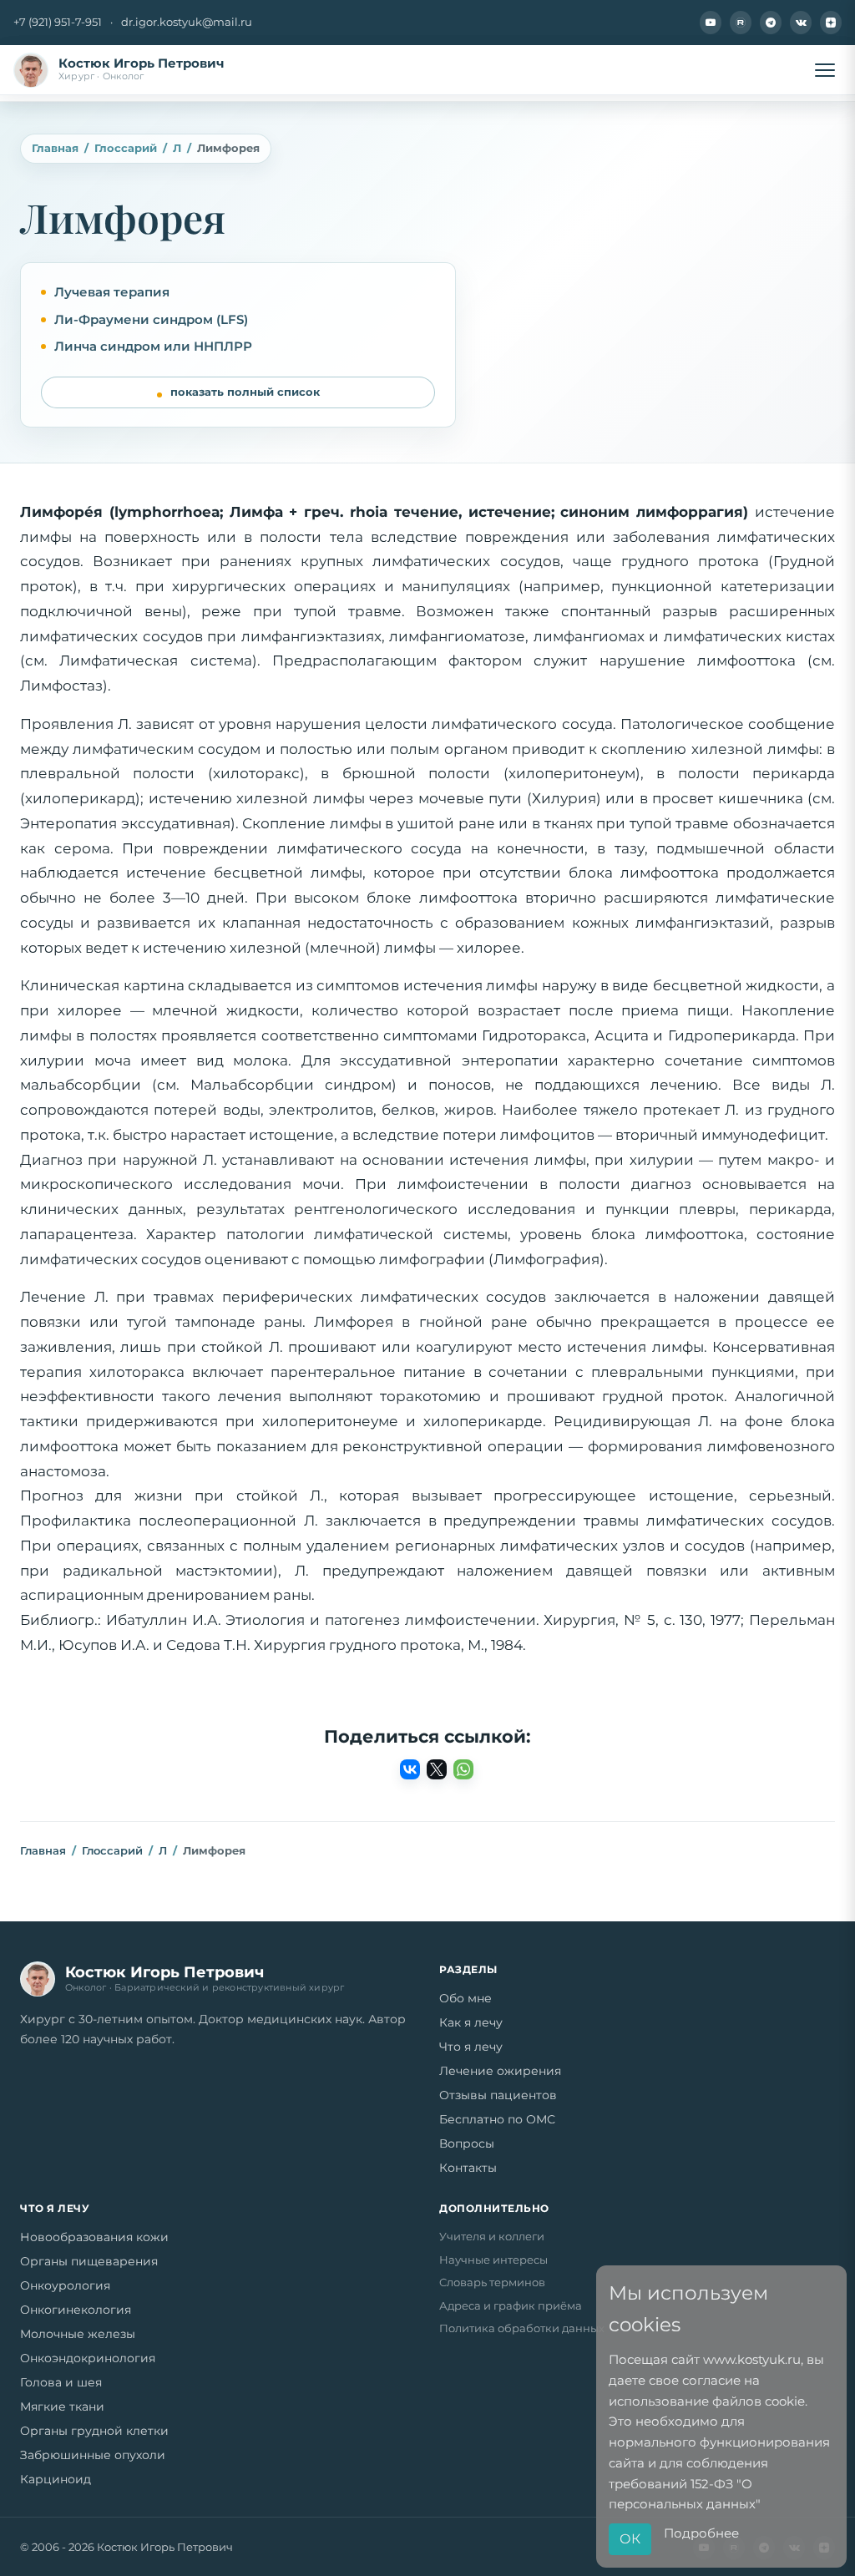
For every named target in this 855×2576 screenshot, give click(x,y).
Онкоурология (65, 2285)
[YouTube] (711, 23)
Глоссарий (126, 148)
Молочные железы (78, 2334)
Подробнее (701, 2533)
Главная (55, 148)
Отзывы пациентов (498, 2095)
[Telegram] (771, 23)
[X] (437, 1769)
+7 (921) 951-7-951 (58, 22)
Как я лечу (471, 2022)
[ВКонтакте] (410, 1769)
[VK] (801, 23)
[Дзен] (831, 23)
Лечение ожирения (500, 2071)
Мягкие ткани (62, 2406)
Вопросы (467, 2143)
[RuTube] (741, 23)
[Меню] (825, 70)
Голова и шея (61, 2382)
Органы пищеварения (89, 2261)
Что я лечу (471, 2047)
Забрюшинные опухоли (93, 2455)
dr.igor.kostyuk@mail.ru (187, 22)
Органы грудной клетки (94, 2431)
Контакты (468, 2168)
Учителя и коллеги (492, 2236)
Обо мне (465, 1998)
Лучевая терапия (112, 292)
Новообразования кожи (94, 2237)
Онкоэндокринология (88, 2358)
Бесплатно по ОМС (497, 2119)
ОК (630, 2539)
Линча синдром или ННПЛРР (153, 346)
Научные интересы (493, 2260)
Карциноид (56, 2479)
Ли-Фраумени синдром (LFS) (151, 319)
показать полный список (245, 392)
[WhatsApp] (463, 1769)
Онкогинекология (76, 2310)
